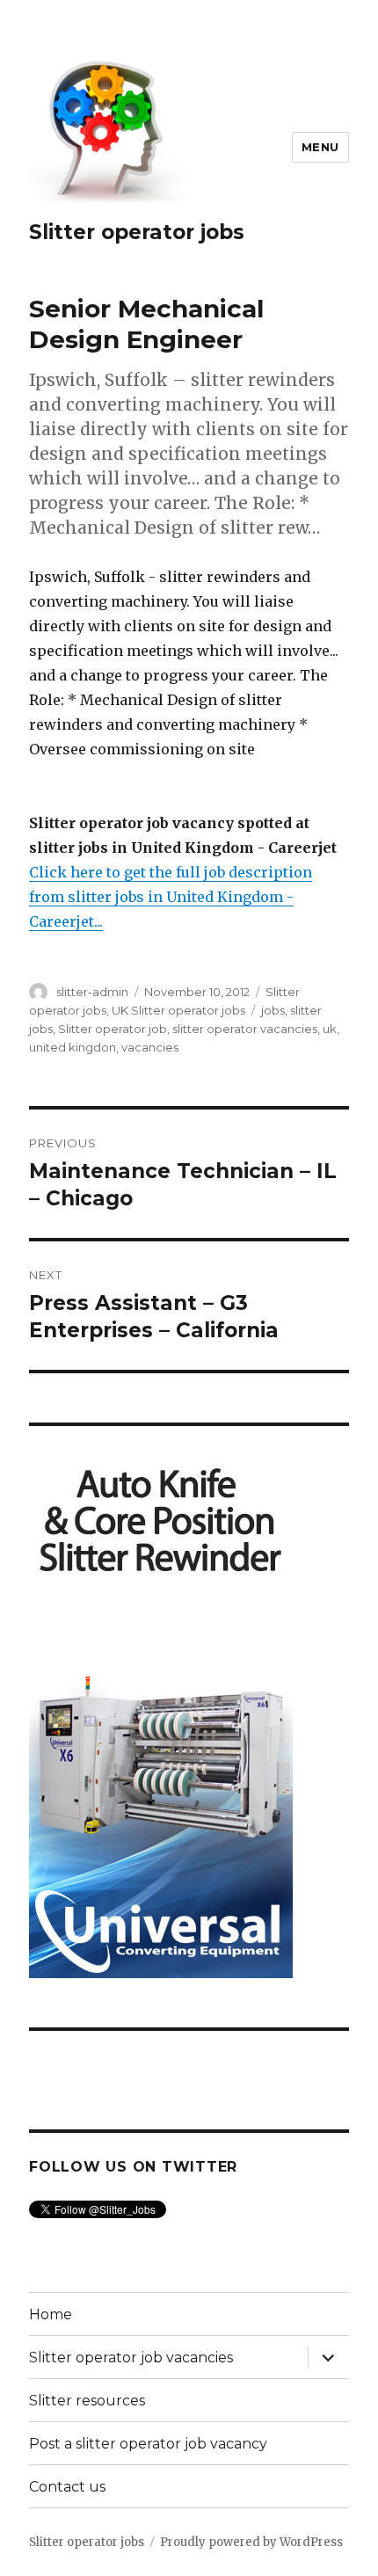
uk (330, 1029)
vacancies (150, 1047)
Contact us (67, 2487)
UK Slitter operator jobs (178, 1010)
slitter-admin (92, 992)
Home (51, 2314)
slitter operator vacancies (245, 1029)
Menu (320, 147)
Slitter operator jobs (137, 232)
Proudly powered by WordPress (251, 2542)
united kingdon (73, 1047)
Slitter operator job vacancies (131, 2358)
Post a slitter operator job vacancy (148, 2444)
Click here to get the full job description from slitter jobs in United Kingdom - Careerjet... (171, 897)
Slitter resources (87, 2401)
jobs (273, 1010)
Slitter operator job (113, 1029)
